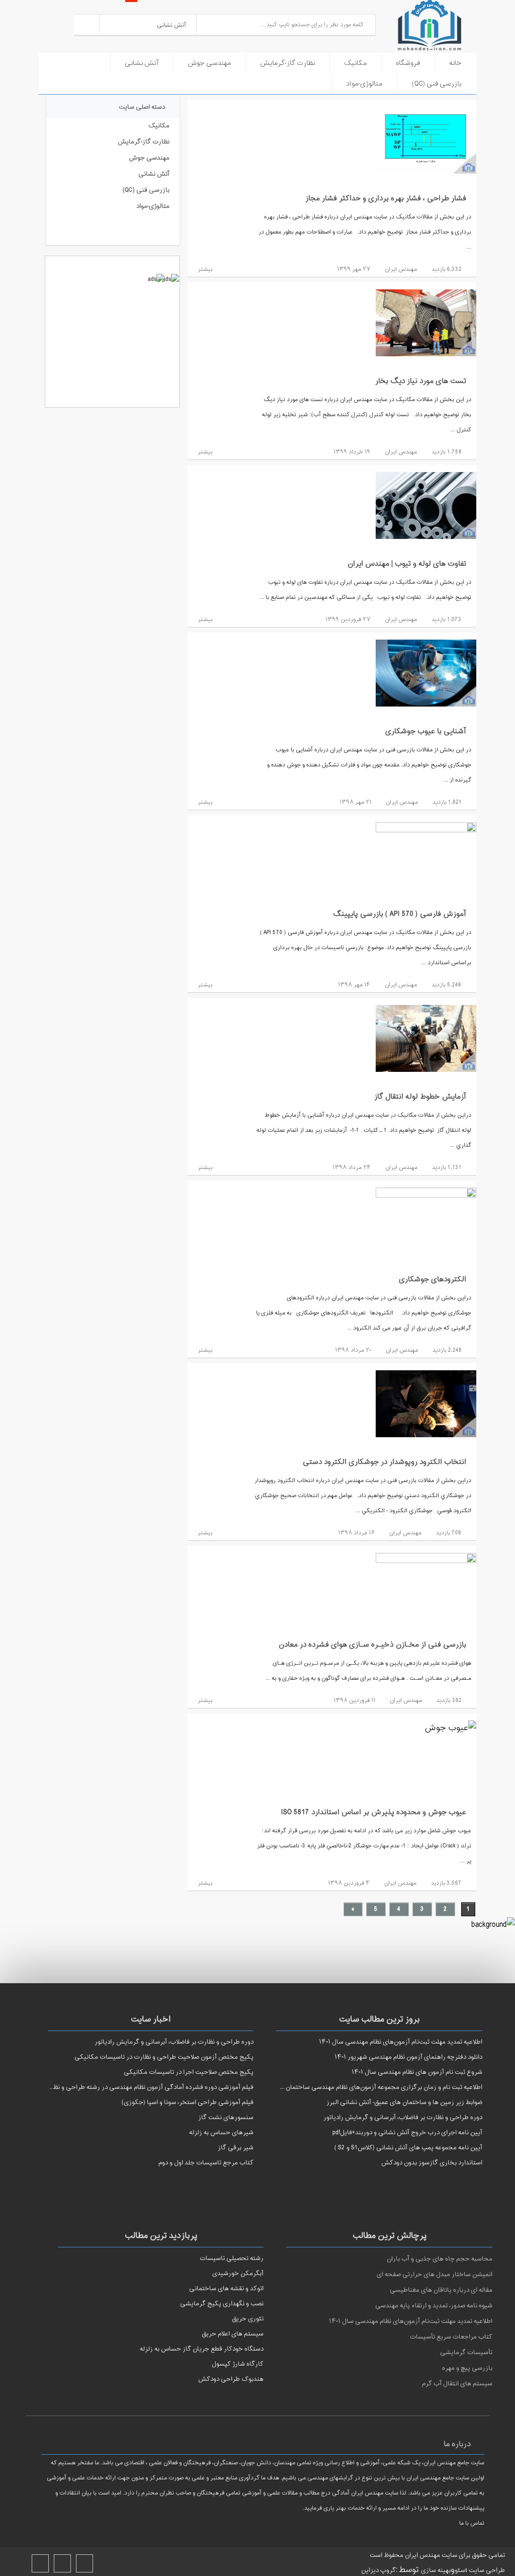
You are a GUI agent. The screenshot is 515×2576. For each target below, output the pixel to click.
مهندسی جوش (209, 63)
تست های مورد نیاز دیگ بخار (421, 381)
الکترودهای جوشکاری (433, 1279)
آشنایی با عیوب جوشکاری (426, 731)
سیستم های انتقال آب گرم (457, 2384)
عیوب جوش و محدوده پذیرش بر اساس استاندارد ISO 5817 (374, 1812)
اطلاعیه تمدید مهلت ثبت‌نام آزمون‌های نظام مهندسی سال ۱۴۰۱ (411, 2321)
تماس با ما (472, 2523)
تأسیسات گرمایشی (466, 2353)
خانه (455, 63)
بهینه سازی (436, 2570)
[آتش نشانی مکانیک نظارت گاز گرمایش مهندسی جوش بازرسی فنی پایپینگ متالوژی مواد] (148, 24)
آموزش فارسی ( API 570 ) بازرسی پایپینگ (400, 914)
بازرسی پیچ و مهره (467, 2368)
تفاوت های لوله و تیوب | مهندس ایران (407, 564)
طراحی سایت (486, 2570)
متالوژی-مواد (364, 84)
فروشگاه (408, 63)
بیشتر (204, 269)
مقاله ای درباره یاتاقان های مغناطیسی (441, 2290)
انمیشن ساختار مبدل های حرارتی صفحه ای (435, 2275)
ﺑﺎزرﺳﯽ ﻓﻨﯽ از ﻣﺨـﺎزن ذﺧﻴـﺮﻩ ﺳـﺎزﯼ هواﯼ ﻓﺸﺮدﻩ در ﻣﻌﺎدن (372, 1645)
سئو (460, 2570)
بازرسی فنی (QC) (437, 84)
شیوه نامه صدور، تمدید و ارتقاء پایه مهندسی (434, 2306)
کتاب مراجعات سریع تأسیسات (451, 2337)
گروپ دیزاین (378, 2570)
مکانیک (355, 63)
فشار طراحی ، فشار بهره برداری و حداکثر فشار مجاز (386, 199)
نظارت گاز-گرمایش (287, 63)
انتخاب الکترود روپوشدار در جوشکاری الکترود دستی (384, 1462)
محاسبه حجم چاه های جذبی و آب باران (440, 2259)
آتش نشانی (142, 63)
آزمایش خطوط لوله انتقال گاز (420, 1097)
